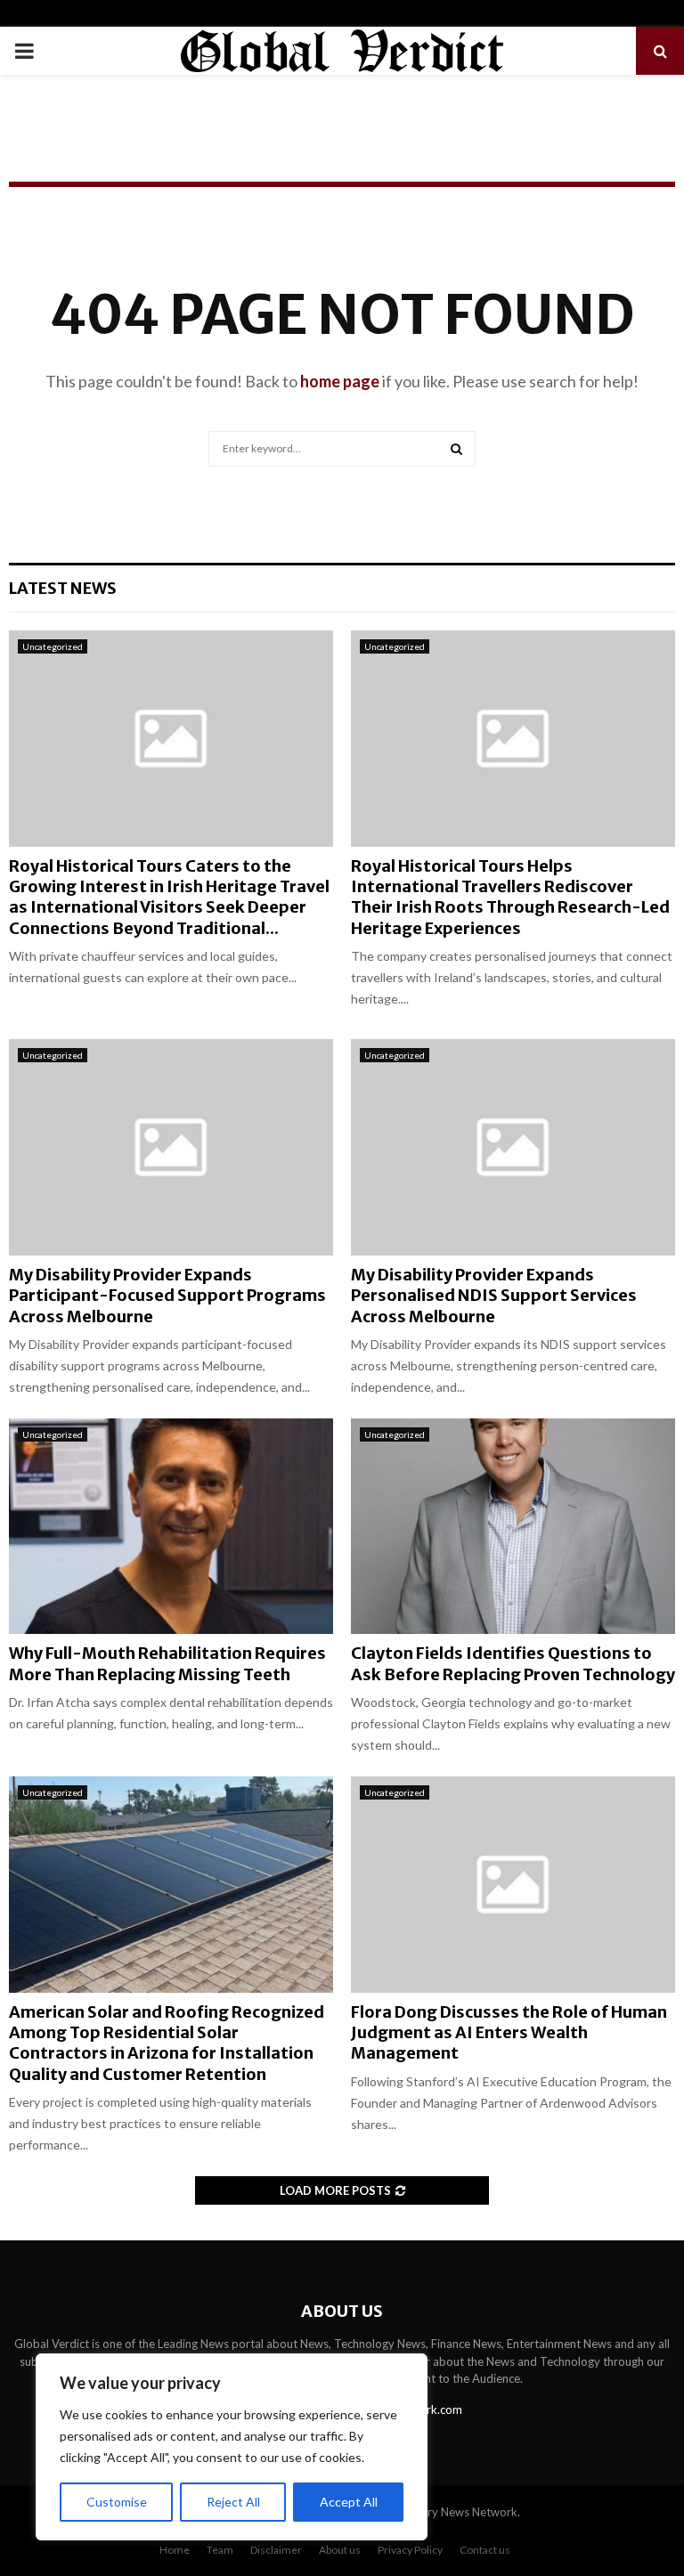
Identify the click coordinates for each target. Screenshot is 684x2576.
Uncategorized (53, 646)
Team (220, 2550)
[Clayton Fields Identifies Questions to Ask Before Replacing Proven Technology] (513, 1527)
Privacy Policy (410, 2550)
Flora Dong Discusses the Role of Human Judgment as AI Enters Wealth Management (509, 2033)
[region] (232, 2447)
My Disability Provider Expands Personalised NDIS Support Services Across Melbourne (494, 1296)
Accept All (349, 2502)
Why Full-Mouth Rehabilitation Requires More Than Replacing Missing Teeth (167, 1663)
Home (175, 2550)
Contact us (485, 2550)
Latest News (63, 588)
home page (340, 381)
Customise (117, 2502)
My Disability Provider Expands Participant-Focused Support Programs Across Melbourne (167, 1296)
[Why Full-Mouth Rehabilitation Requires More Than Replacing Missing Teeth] (171, 1527)
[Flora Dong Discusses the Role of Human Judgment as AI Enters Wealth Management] (513, 1885)
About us (340, 2550)
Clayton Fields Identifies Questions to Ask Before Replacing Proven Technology (513, 1663)
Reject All (233, 2502)
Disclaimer (276, 2550)
